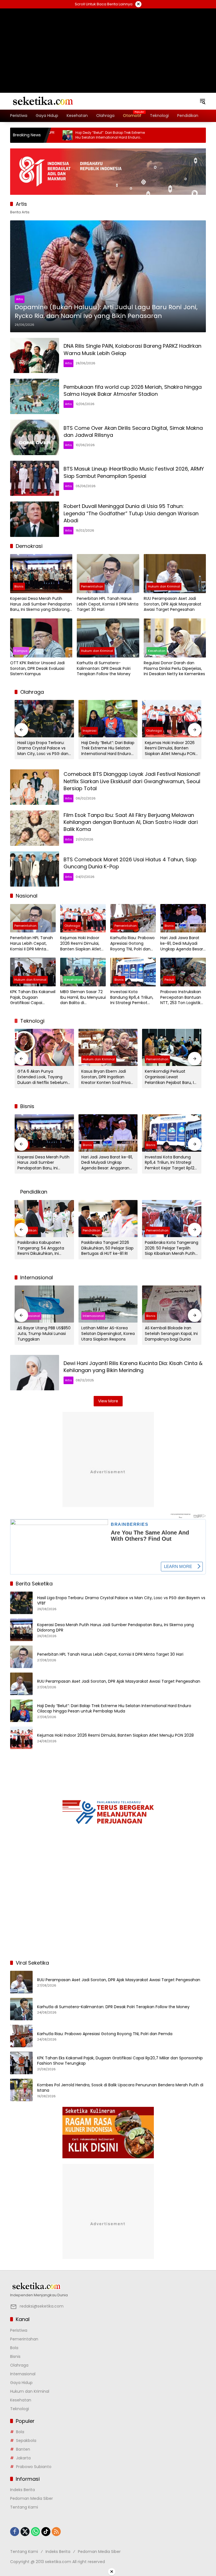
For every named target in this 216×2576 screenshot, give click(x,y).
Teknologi (20, 2409)
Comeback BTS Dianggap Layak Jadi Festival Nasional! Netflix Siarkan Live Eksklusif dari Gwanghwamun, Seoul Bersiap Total (132, 781)
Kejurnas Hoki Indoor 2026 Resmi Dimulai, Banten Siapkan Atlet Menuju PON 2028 (170, 748)
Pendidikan (92, 1230)
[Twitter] (25, 2532)
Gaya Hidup (21, 2383)
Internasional (29, 1316)
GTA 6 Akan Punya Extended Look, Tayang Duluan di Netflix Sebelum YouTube (42, 1077)
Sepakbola (26, 2441)
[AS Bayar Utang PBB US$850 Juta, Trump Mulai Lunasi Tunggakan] (44, 1304)
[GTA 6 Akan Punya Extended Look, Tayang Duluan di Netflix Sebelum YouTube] (44, 1047)
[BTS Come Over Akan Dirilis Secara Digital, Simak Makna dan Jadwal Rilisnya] (35, 437)
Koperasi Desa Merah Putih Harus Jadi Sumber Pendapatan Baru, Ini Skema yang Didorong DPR (41, 604)
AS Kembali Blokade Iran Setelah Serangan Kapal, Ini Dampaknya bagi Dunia (171, 1334)
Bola (14, 2348)
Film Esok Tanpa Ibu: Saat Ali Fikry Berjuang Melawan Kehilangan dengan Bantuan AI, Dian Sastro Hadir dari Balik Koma (131, 822)
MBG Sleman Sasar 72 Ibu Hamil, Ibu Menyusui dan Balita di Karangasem (83, 997)
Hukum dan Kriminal (164, 586)
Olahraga (154, 731)
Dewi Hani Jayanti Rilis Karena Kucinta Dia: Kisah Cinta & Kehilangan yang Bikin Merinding (133, 1367)
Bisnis (19, 586)
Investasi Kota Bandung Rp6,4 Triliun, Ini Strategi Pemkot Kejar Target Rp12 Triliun (132, 997)
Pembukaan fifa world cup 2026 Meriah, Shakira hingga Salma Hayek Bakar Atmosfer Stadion (133, 390)
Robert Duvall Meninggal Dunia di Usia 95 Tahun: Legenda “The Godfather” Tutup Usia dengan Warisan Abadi (131, 513)
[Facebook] (15, 2532)
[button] (202, 101)
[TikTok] (46, 2532)
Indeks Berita (22, 2490)
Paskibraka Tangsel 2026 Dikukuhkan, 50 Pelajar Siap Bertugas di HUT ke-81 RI (107, 1248)
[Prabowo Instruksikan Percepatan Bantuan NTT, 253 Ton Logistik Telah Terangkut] (183, 972)
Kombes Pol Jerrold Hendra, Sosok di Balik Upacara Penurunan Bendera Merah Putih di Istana (120, 2088)
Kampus (21, 651)
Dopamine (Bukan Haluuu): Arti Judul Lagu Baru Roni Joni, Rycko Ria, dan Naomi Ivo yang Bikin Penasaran (106, 312)
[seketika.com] (42, 101)
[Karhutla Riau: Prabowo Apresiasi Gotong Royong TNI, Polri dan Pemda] (133, 918)
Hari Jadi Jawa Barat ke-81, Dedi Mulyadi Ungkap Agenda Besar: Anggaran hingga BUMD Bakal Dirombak (182, 944)
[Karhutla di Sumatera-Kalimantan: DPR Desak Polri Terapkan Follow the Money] (108, 638)
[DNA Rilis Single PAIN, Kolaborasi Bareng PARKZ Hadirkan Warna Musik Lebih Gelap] (35, 356)
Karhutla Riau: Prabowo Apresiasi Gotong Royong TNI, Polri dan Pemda (132, 944)
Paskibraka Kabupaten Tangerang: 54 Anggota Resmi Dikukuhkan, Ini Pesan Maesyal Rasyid (41, 1248)
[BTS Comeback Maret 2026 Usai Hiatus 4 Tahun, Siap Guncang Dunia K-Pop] (35, 869)
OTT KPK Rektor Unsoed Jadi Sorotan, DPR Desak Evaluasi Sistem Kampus (37, 668)
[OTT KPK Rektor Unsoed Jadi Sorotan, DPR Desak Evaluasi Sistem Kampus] (41, 638)
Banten (23, 2449)
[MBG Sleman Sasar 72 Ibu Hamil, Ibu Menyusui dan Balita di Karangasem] (83, 972)
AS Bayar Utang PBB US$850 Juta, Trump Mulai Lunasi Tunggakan (44, 1334)
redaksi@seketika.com (42, 2306)
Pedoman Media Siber (31, 2498)
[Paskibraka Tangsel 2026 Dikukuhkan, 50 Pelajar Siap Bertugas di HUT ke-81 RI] (108, 1219)
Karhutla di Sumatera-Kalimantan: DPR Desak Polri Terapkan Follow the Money (104, 668)
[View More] (108, 2286)
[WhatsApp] (35, 2532)
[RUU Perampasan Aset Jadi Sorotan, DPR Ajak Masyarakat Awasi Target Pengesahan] (175, 574)
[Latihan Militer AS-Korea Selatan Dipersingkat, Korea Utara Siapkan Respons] (108, 1304)
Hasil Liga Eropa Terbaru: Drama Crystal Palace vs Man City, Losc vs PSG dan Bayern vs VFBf (43, 748)
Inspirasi (90, 731)
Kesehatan (157, 651)
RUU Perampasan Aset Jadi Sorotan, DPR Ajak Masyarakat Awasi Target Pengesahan (173, 604)
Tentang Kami (24, 2507)
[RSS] (56, 2532)
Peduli (169, 980)
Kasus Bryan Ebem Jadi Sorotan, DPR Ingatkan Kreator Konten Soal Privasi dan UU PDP (107, 1077)
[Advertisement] (108, 44)
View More (108, 1401)
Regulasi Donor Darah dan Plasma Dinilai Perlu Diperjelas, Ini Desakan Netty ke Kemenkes (174, 668)
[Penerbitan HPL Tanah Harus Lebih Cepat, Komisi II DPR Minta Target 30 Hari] (108, 574)
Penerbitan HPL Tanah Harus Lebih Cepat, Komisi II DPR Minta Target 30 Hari (108, 604)
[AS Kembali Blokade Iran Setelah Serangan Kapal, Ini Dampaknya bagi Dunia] (172, 1304)
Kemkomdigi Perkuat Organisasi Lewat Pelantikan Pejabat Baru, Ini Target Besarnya (171, 1077)
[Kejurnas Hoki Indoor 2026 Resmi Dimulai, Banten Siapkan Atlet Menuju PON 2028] (172, 718)
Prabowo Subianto (34, 2467)
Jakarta (23, 2458)
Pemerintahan (92, 586)
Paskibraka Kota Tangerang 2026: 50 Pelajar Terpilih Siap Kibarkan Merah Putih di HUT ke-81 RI (172, 1248)
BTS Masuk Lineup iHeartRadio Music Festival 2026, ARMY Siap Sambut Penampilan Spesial (134, 472)
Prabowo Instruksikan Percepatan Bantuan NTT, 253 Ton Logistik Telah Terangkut (181, 997)
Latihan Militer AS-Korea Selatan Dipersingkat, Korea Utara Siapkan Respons (108, 1334)
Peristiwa (19, 2330)
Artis (20, 299)
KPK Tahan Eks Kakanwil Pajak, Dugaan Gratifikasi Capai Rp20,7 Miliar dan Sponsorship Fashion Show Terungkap (33, 997)
